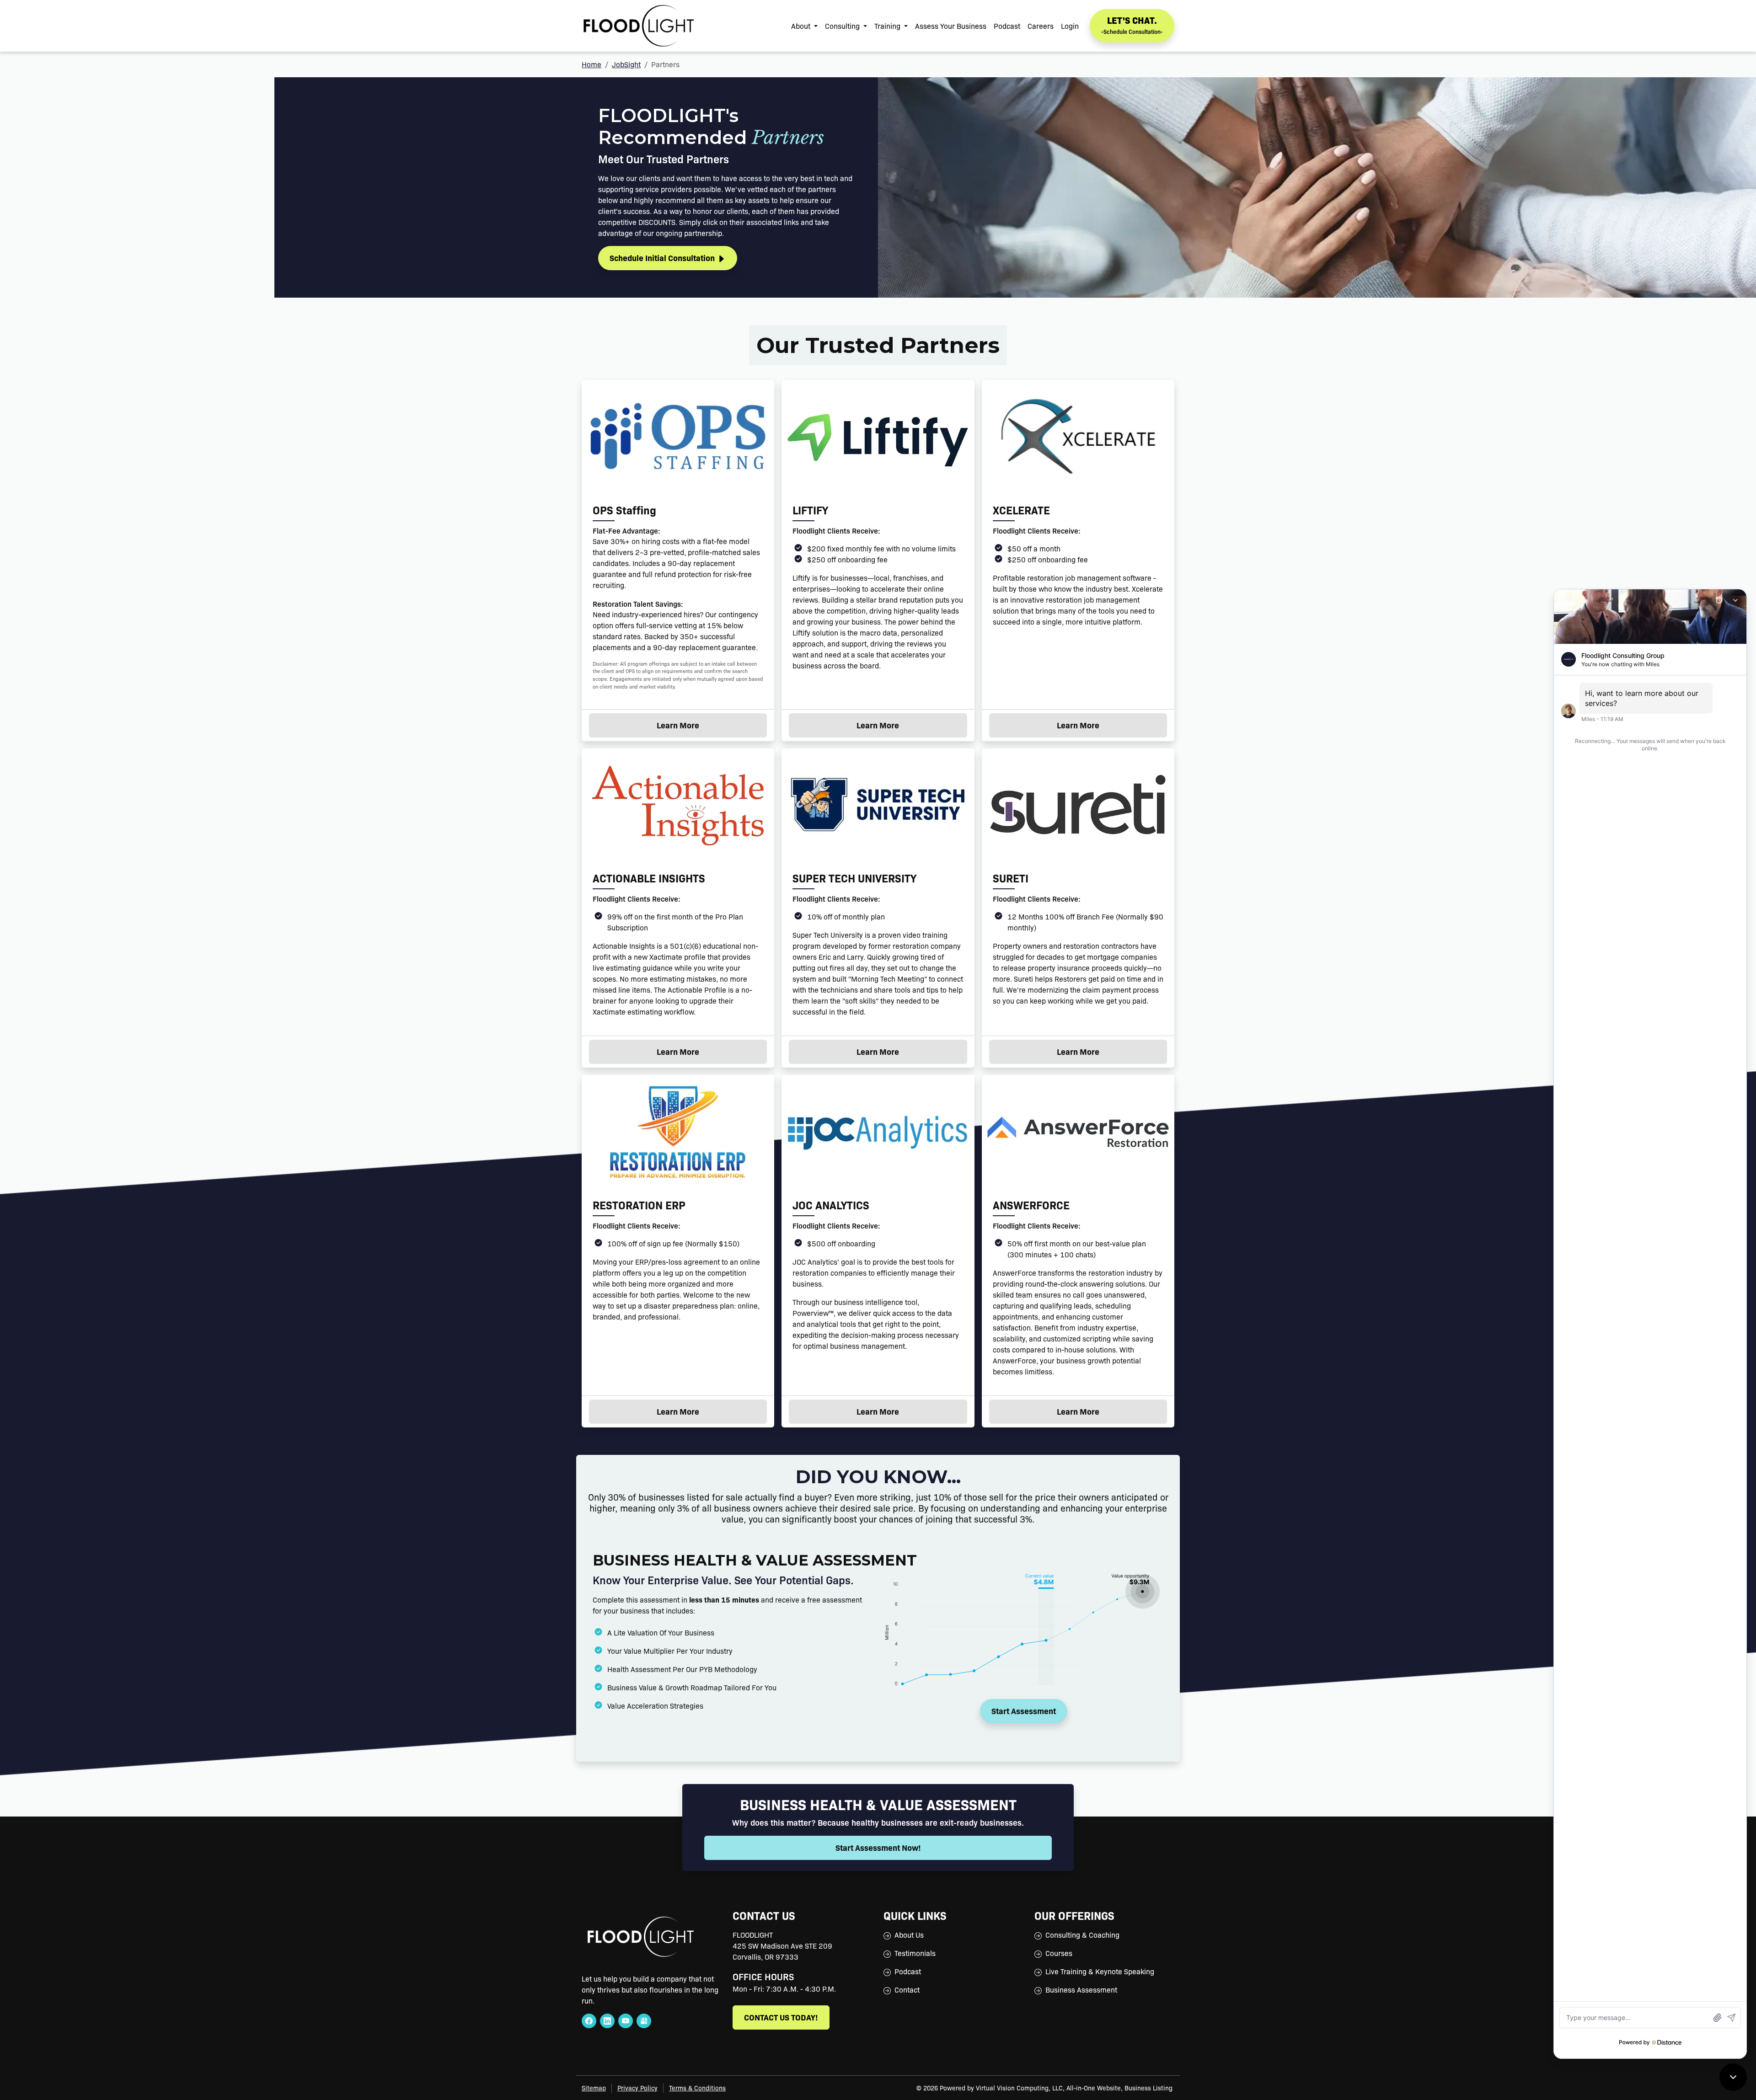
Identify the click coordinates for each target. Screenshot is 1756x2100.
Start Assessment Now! (878, 1847)
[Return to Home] (639, 26)
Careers (1041, 26)
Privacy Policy (637, 2088)
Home (592, 64)
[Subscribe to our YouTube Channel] (626, 2021)
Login (1070, 26)
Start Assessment (1024, 1711)
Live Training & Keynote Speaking (1100, 1971)
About (802, 26)
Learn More (703, 725)
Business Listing (1148, 2088)
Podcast (1007, 26)
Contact (907, 1990)
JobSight (626, 64)
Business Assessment (1081, 1990)
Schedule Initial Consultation (663, 258)
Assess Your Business (951, 26)
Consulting (843, 26)
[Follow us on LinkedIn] (607, 2021)
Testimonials (915, 1953)
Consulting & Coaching (1082, 1935)
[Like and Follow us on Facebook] (589, 2021)
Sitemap (594, 2088)
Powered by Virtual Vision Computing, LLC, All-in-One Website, (1031, 2088)
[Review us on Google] (644, 2021)
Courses (1059, 1953)
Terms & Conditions (697, 2088)
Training (888, 26)
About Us (909, 1935)
